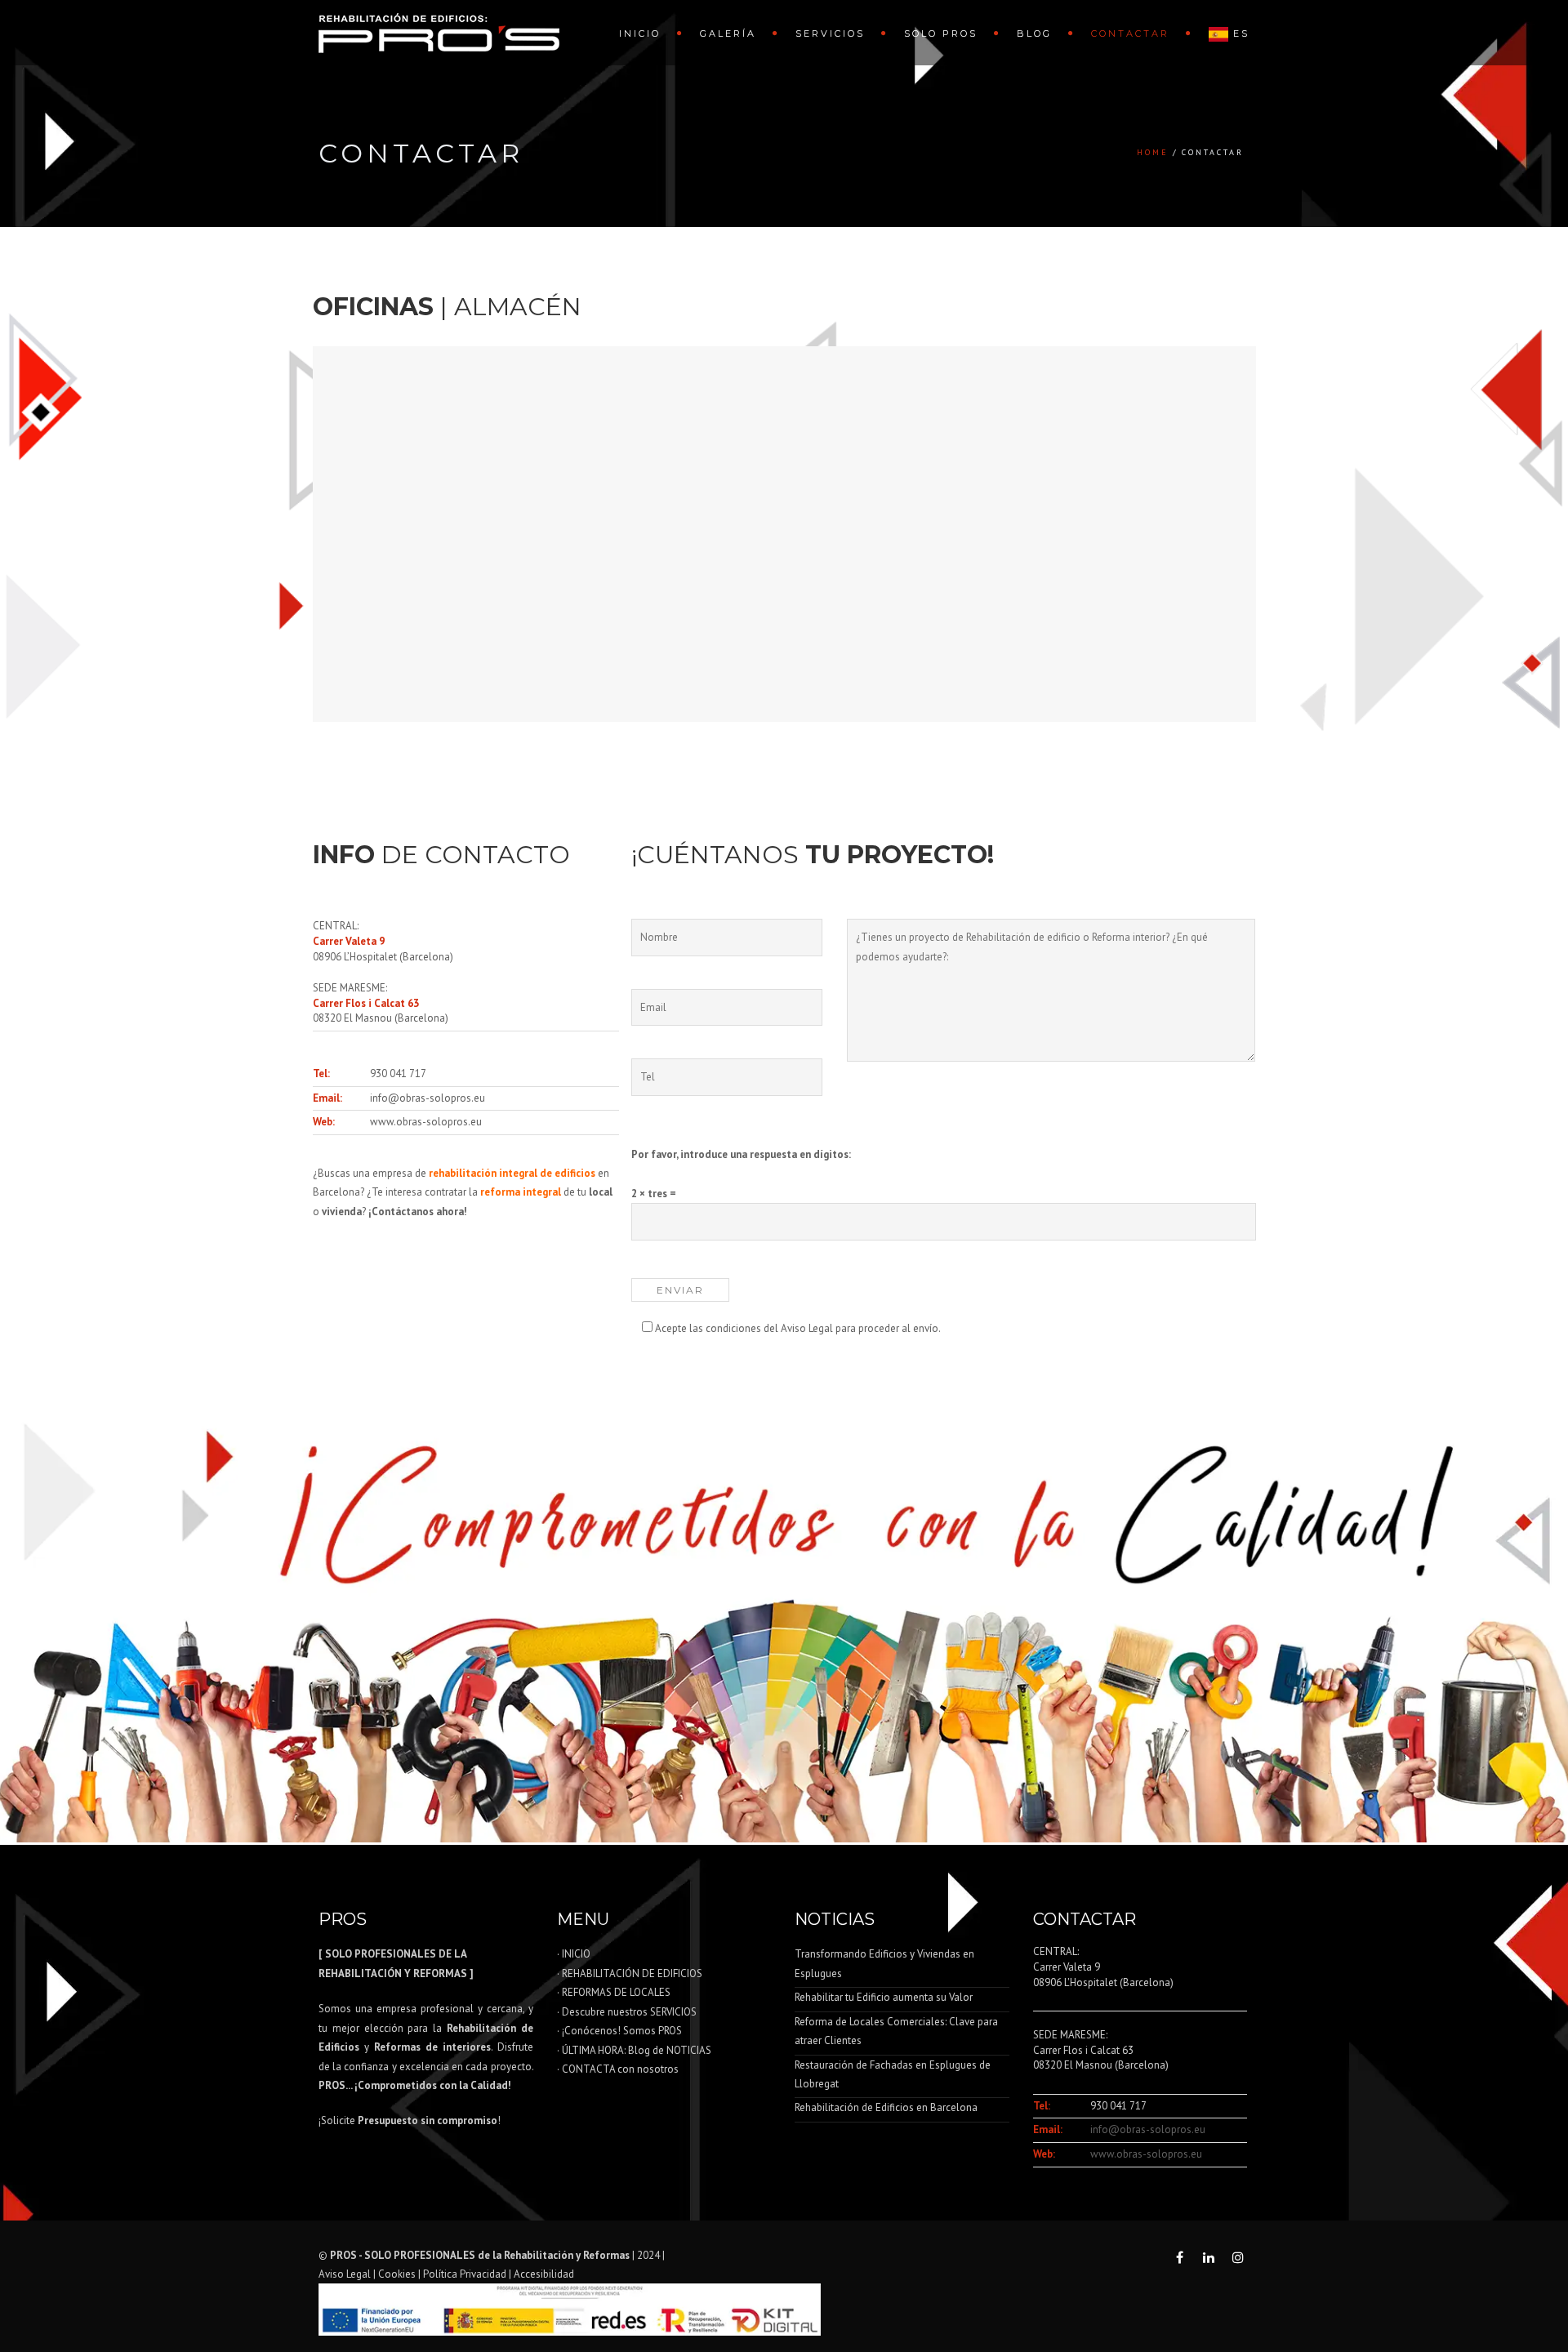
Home (1153, 152)
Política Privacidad (465, 2274)
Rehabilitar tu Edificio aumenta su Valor (884, 1997)
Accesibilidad (544, 2274)
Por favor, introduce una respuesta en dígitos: (741, 1154)
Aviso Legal (345, 2274)
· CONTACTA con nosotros (618, 2069)
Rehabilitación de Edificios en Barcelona (886, 2107)
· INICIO (574, 1954)
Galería (728, 33)
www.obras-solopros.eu (426, 1122)
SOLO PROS (941, 33)
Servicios (830, 33)
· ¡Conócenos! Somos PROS (619, 2031)
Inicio (640, 33)
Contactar (1130, 33)
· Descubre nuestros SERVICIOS (627, 2012)
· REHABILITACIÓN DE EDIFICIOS (630, 1973)
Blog (1034, 33)
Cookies (397, 2274)
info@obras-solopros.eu (428, 1098)
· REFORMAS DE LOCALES (614, 1992)
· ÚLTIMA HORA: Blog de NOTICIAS (634, 2050)
